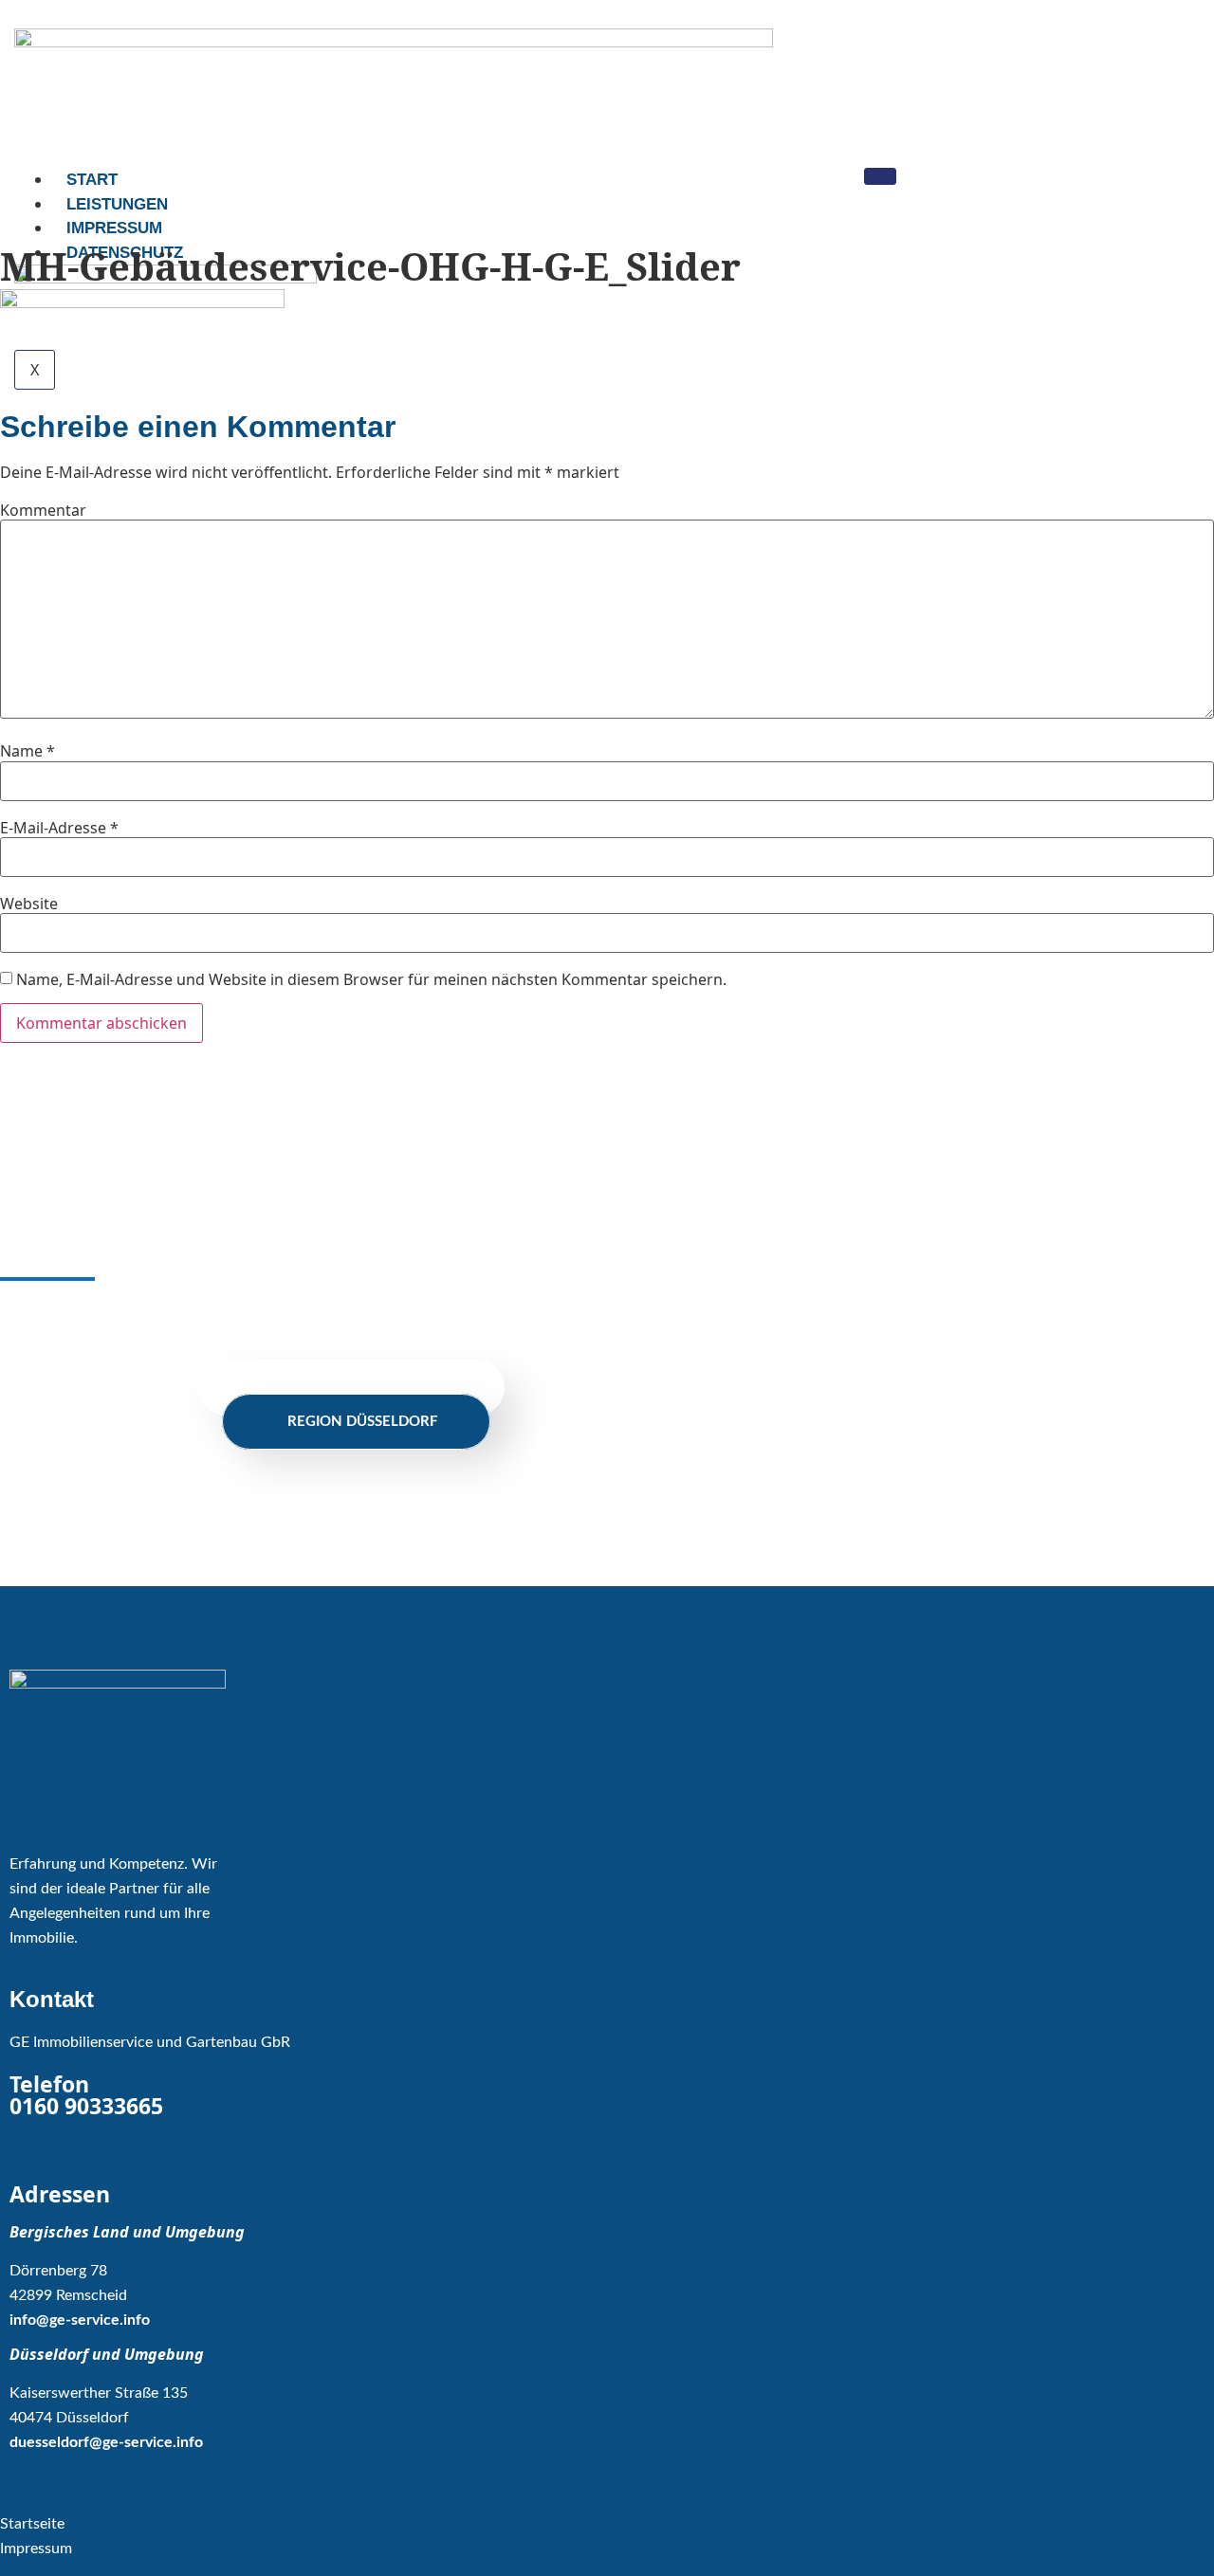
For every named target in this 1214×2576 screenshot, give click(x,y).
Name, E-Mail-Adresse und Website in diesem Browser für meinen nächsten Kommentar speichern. (371, 979)
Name (28, 751)
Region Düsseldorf (362, 1422)
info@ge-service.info (80, 2320)
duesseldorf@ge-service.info (106, 2442)
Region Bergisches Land (358, 1388)
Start (92, 180)
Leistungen (117, 204)
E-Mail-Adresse (59, 828)
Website (29, 904)
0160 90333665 (86, 2106)
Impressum (114, 228)
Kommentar (43, 510)
